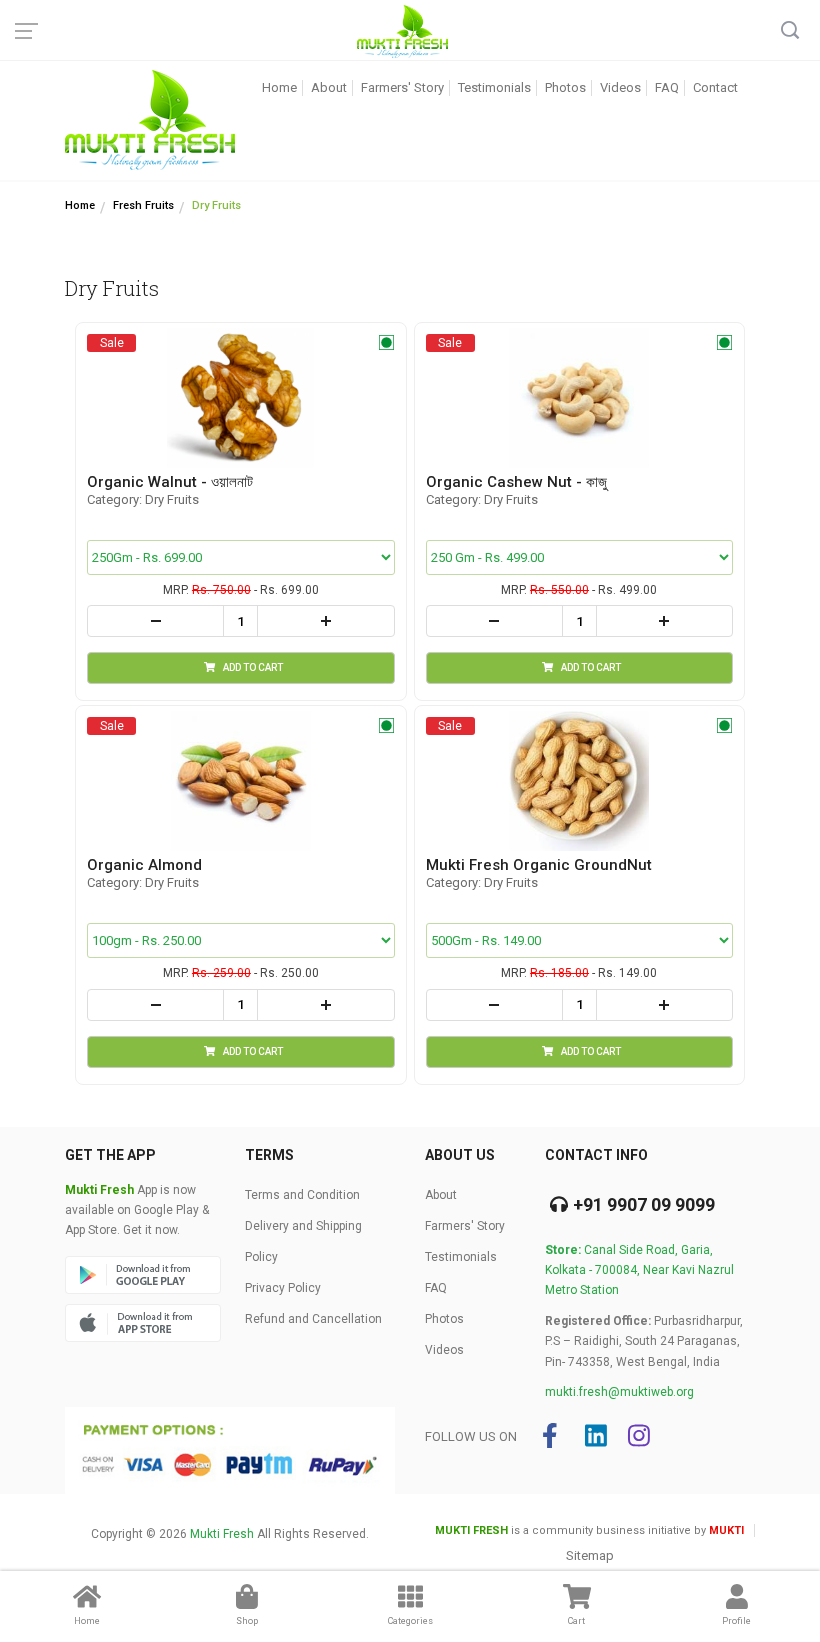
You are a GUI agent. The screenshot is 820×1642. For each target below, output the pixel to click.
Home (279, 87)
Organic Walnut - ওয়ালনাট (170, 482)
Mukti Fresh (222, 1534)
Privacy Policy (283, 1288)
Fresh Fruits (143, 205)
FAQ (667, 87)
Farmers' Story (402, 87)
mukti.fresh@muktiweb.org (619, 1392)
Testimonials (494, 87)
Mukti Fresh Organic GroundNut (539, 865)
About (329, 87)
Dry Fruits (216, 205)
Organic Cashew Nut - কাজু (516, 482)
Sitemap (590, 1555)
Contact (715, 87)
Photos (565, 87)
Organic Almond (144, 865)
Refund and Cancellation (313, 1319)
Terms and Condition (302, 1195)
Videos (620, 87)
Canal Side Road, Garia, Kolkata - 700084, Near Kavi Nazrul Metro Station (639, 1270)
